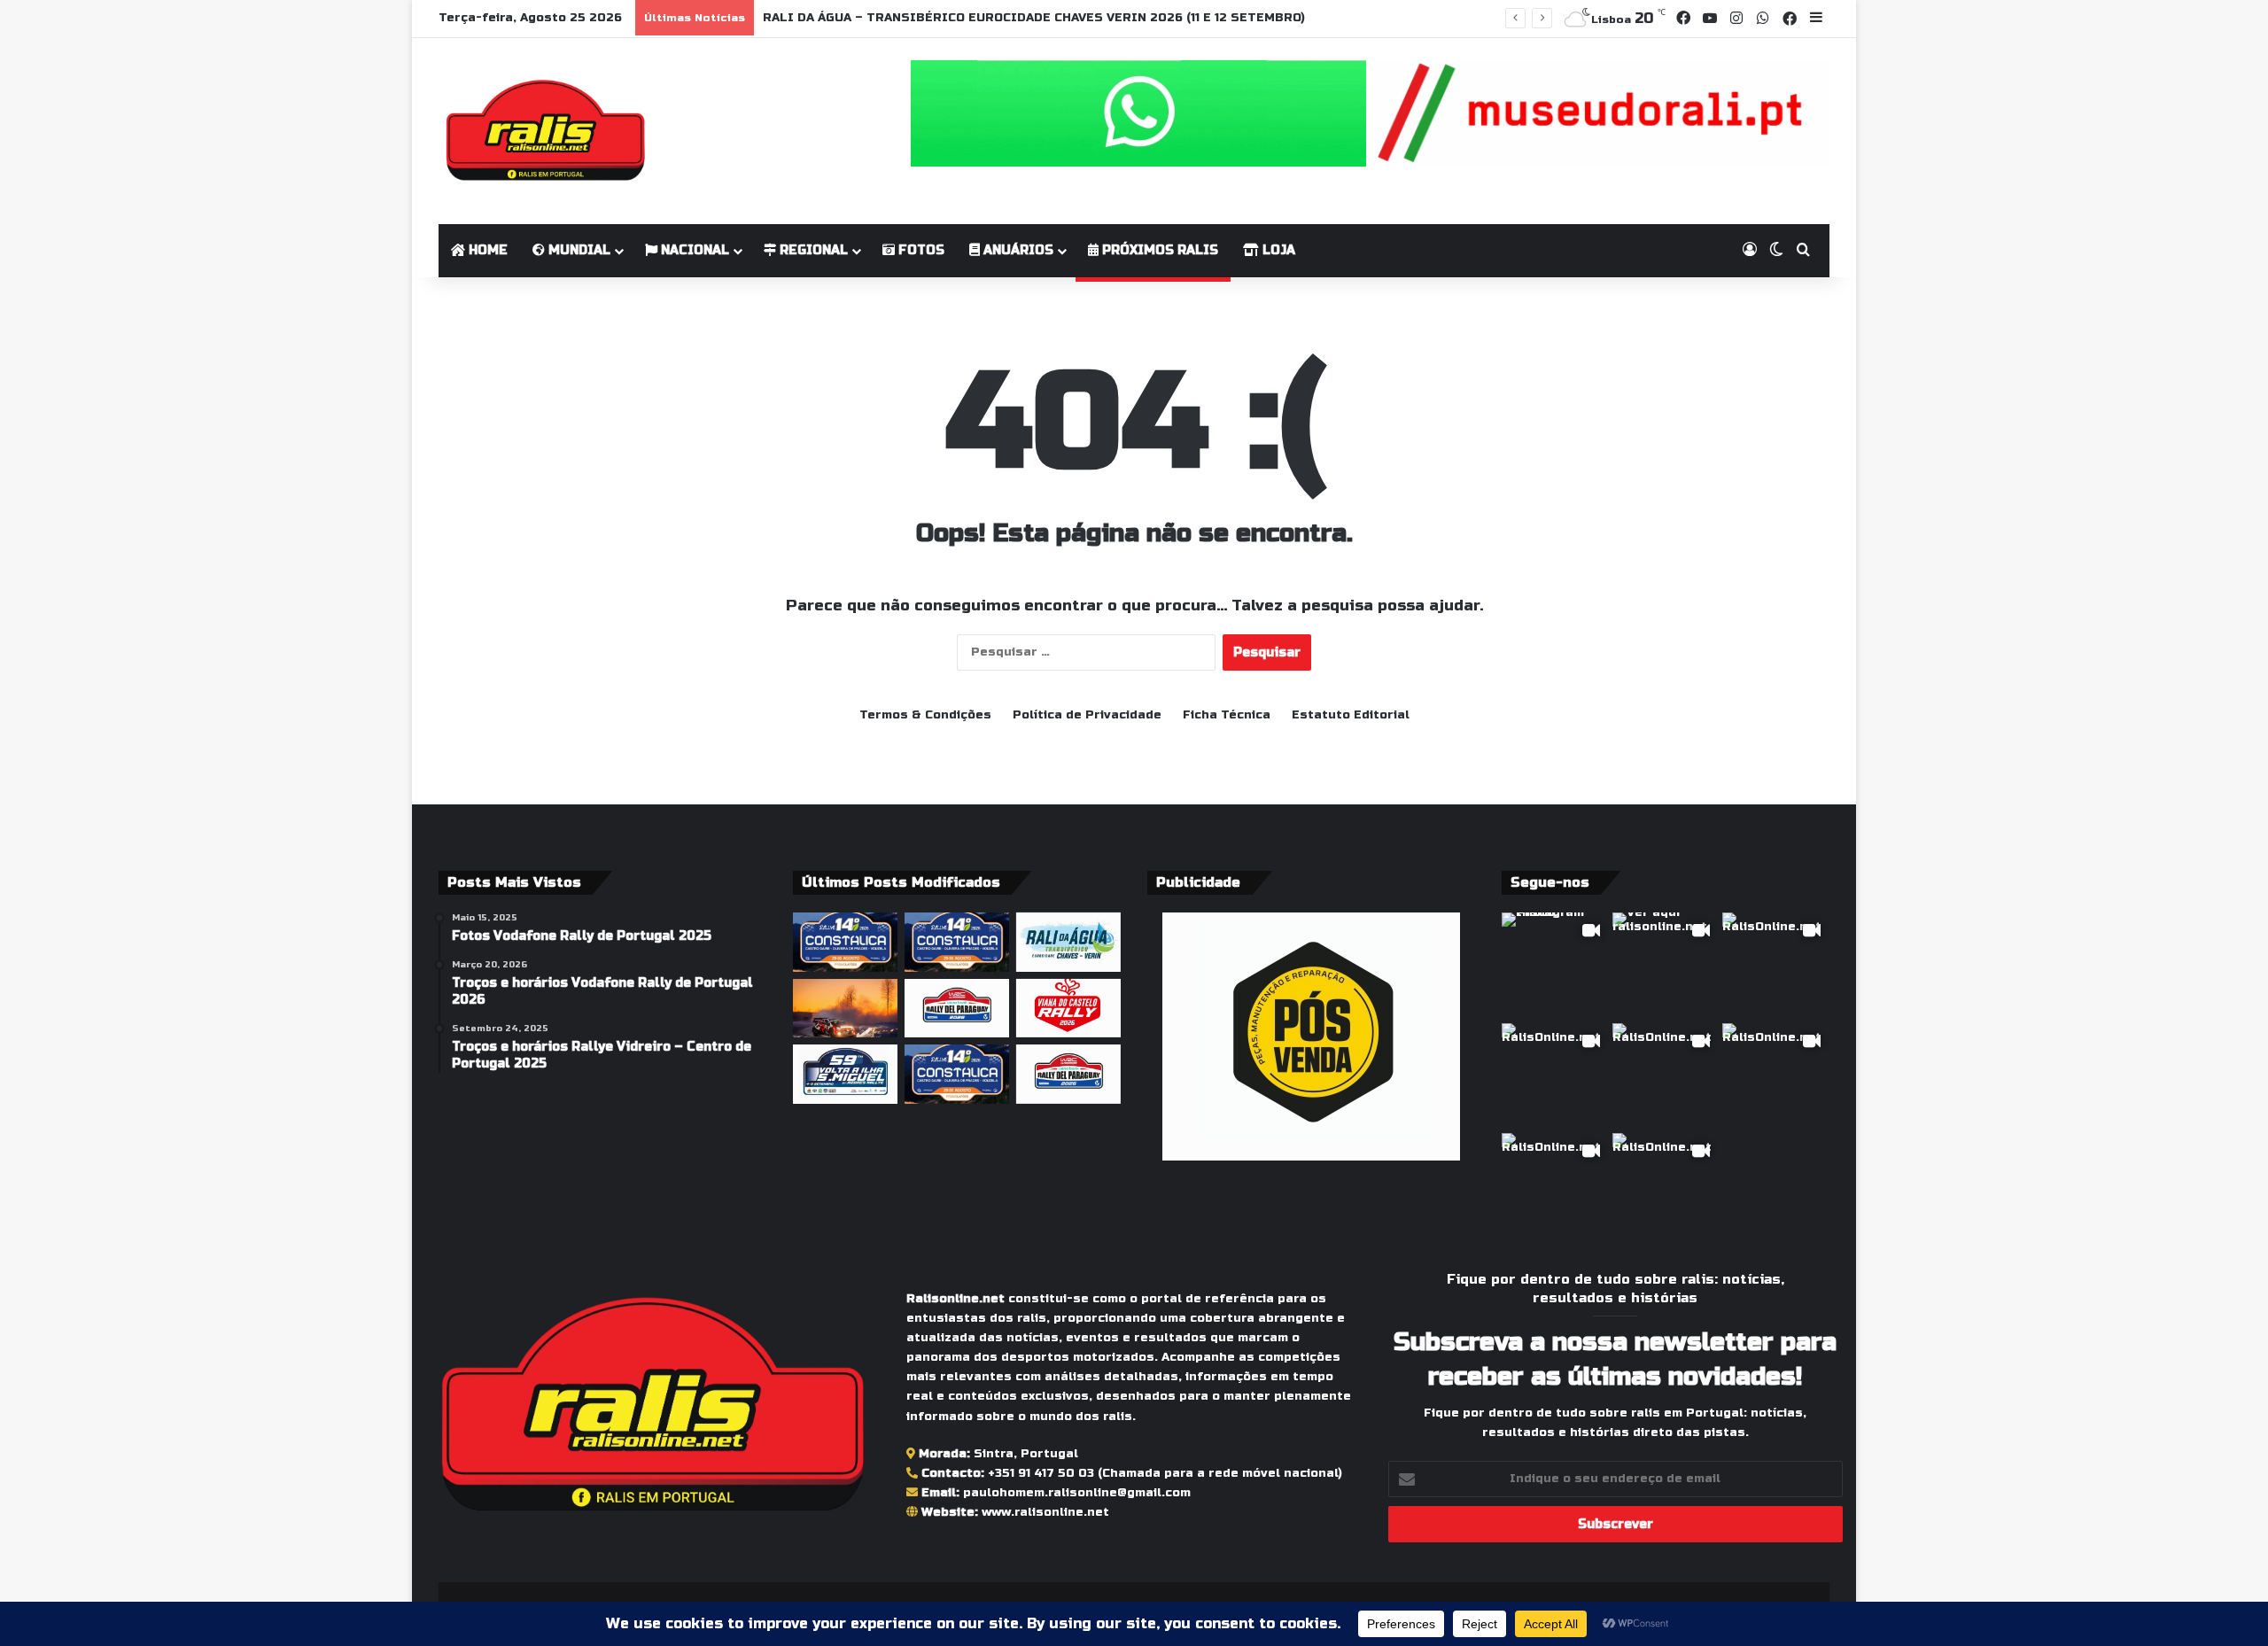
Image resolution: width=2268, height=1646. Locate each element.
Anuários (1017, 250)
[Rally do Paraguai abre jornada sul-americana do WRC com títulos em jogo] (1068, 1074)
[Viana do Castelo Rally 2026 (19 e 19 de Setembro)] (1068, 1009)
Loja (1277, 250)
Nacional (693, 250)
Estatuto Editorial (1351, 715)
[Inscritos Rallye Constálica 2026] (957, 942)
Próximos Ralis (1158, 250)
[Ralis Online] (545, 131)
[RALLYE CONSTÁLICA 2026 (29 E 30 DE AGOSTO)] (845, 942)
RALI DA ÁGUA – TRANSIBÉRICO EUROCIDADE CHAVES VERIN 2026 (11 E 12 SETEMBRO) (1034, 18)
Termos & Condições (925, 715)
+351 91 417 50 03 (1041, 1473)
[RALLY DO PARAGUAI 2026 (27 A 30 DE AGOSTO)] (957, 1009)
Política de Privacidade (1087, 715)
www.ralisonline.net (1045, 1512)
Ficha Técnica (1227, 715)
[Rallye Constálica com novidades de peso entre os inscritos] (957, 1074)
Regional (812, 250)
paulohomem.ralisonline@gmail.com (1077, 1493)
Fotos (920, 250)
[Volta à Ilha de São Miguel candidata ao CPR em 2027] (845, 1074)
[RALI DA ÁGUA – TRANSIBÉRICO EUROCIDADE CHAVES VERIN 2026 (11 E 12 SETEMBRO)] (1068, 942)
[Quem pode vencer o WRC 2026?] (845, 1009)
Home (486, 250)
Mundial (578, 250)
